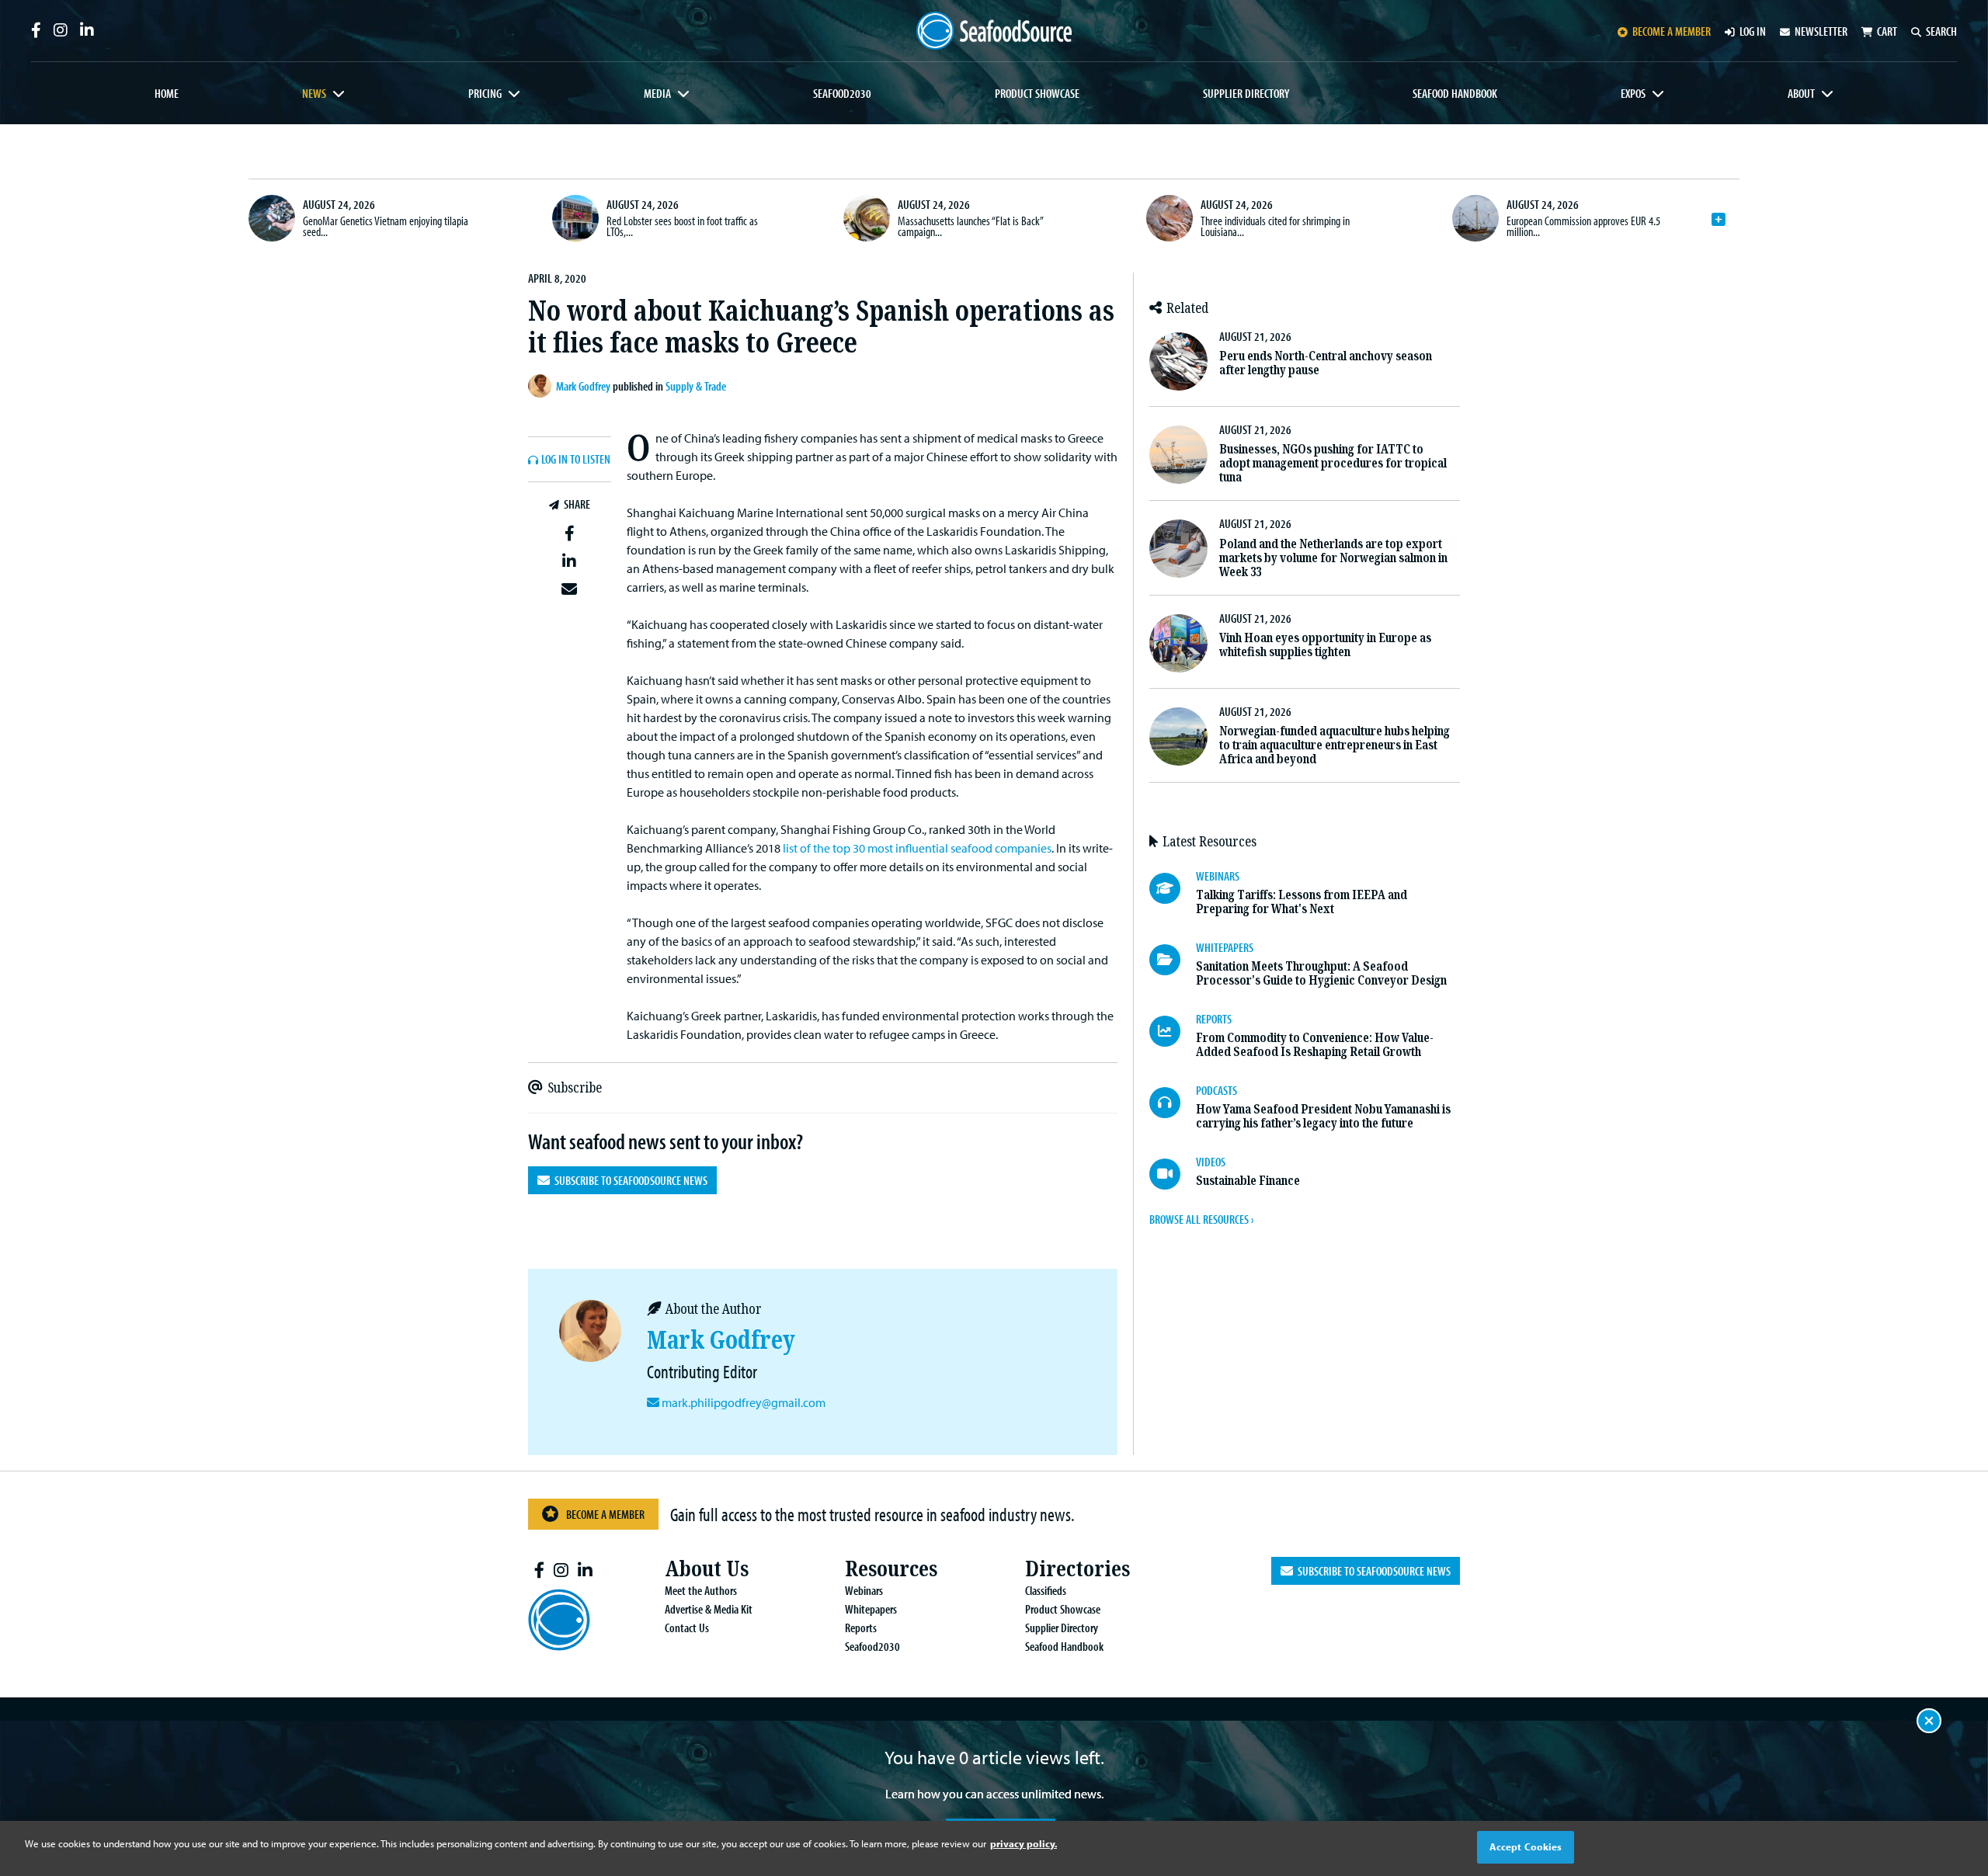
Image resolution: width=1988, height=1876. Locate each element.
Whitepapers (871, 1609)
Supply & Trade (696, 386)
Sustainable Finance (1248, 1181)
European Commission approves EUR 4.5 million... (1583, 226)
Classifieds (1046, 1590)
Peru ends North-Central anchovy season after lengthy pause (1326, 363)
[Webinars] (1173, 888)
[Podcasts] (1173, 1103)
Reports (861, 1628)
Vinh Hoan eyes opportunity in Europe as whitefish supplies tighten (1325, 645)
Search (1941, 31)
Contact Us (687, 1628)
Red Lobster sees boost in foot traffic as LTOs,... (682, 226)
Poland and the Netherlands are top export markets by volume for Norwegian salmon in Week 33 (1333, 558)
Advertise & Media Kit (709, 1609)
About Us (707, 1569)
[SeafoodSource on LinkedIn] (87, 30)
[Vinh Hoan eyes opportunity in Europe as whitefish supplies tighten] (1178, 643)
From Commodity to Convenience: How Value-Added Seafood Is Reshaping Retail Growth (1315, 1045)
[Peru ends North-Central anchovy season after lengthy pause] (1178, 361)
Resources (891, 1569)
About (1801, 93)
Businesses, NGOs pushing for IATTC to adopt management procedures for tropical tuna (1333, 463)
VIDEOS (1211, 1162)
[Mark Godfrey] (542, 386)
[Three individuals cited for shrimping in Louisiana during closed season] (1170, 218)
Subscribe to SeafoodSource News (629, 1180)
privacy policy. (1024, 1843)
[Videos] (1173, 1174)
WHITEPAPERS (1225, 947)
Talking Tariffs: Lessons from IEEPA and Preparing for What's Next (1302, 902)
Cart (1887, 31)
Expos (1633, 93)
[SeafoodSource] (994, 31)
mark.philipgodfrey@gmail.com (744, 1402)
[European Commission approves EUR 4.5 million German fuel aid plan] (1475, 218)
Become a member (1672, 31)
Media (657, 93)
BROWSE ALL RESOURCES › (1201, 1219)
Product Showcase (1037, 93)
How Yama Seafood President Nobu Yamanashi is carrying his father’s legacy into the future (1323, 1116)
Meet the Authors (701, 1590)
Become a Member (605, 1514)
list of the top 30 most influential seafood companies (917, 848)
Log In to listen (576, 460)
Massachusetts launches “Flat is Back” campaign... (970, 226)
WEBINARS (1218, 876)
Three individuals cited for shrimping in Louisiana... (1275, 226)
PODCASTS (1216, 1090)
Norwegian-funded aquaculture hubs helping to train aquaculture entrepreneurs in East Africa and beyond (1335, 745)
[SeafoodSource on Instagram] (61, 30)
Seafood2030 (842, 93)
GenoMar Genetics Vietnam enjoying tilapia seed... (386, 226)
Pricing (485, 93)
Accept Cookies (1526, 1846)
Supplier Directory (1246, 93)
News (314, 93)
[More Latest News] (1719, 220)
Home (167, 93)
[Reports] (1173, 1031)
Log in (1753, 31)
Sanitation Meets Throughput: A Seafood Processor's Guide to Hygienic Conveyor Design (1321, 973)
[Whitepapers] (1173, 960)
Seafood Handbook (1455, 93)
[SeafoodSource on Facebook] (36, 30)
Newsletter (1821, 31)
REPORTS (1214, 1019)
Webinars (864, 1590)
